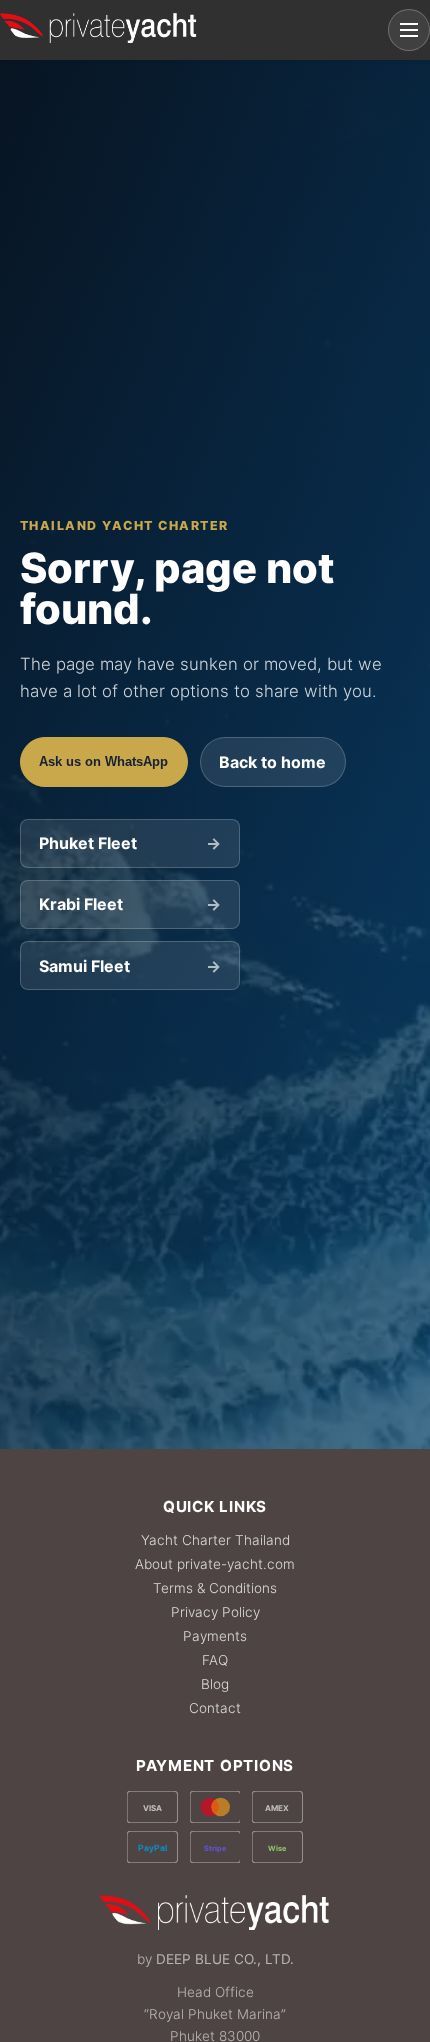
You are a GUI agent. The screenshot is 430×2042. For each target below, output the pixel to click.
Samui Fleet (129, 966)
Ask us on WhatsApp (103, 761)
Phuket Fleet (129, 843)
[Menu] (409, 30)
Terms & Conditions (215, 1588)
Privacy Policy (215, 1612)
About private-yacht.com (215, 1564)
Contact (215, 1708)
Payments (215, 1636)
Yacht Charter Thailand (215, 1540)
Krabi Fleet (129, 904)
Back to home (272, 762)
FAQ (215, 1660)
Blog (215, 1684)
